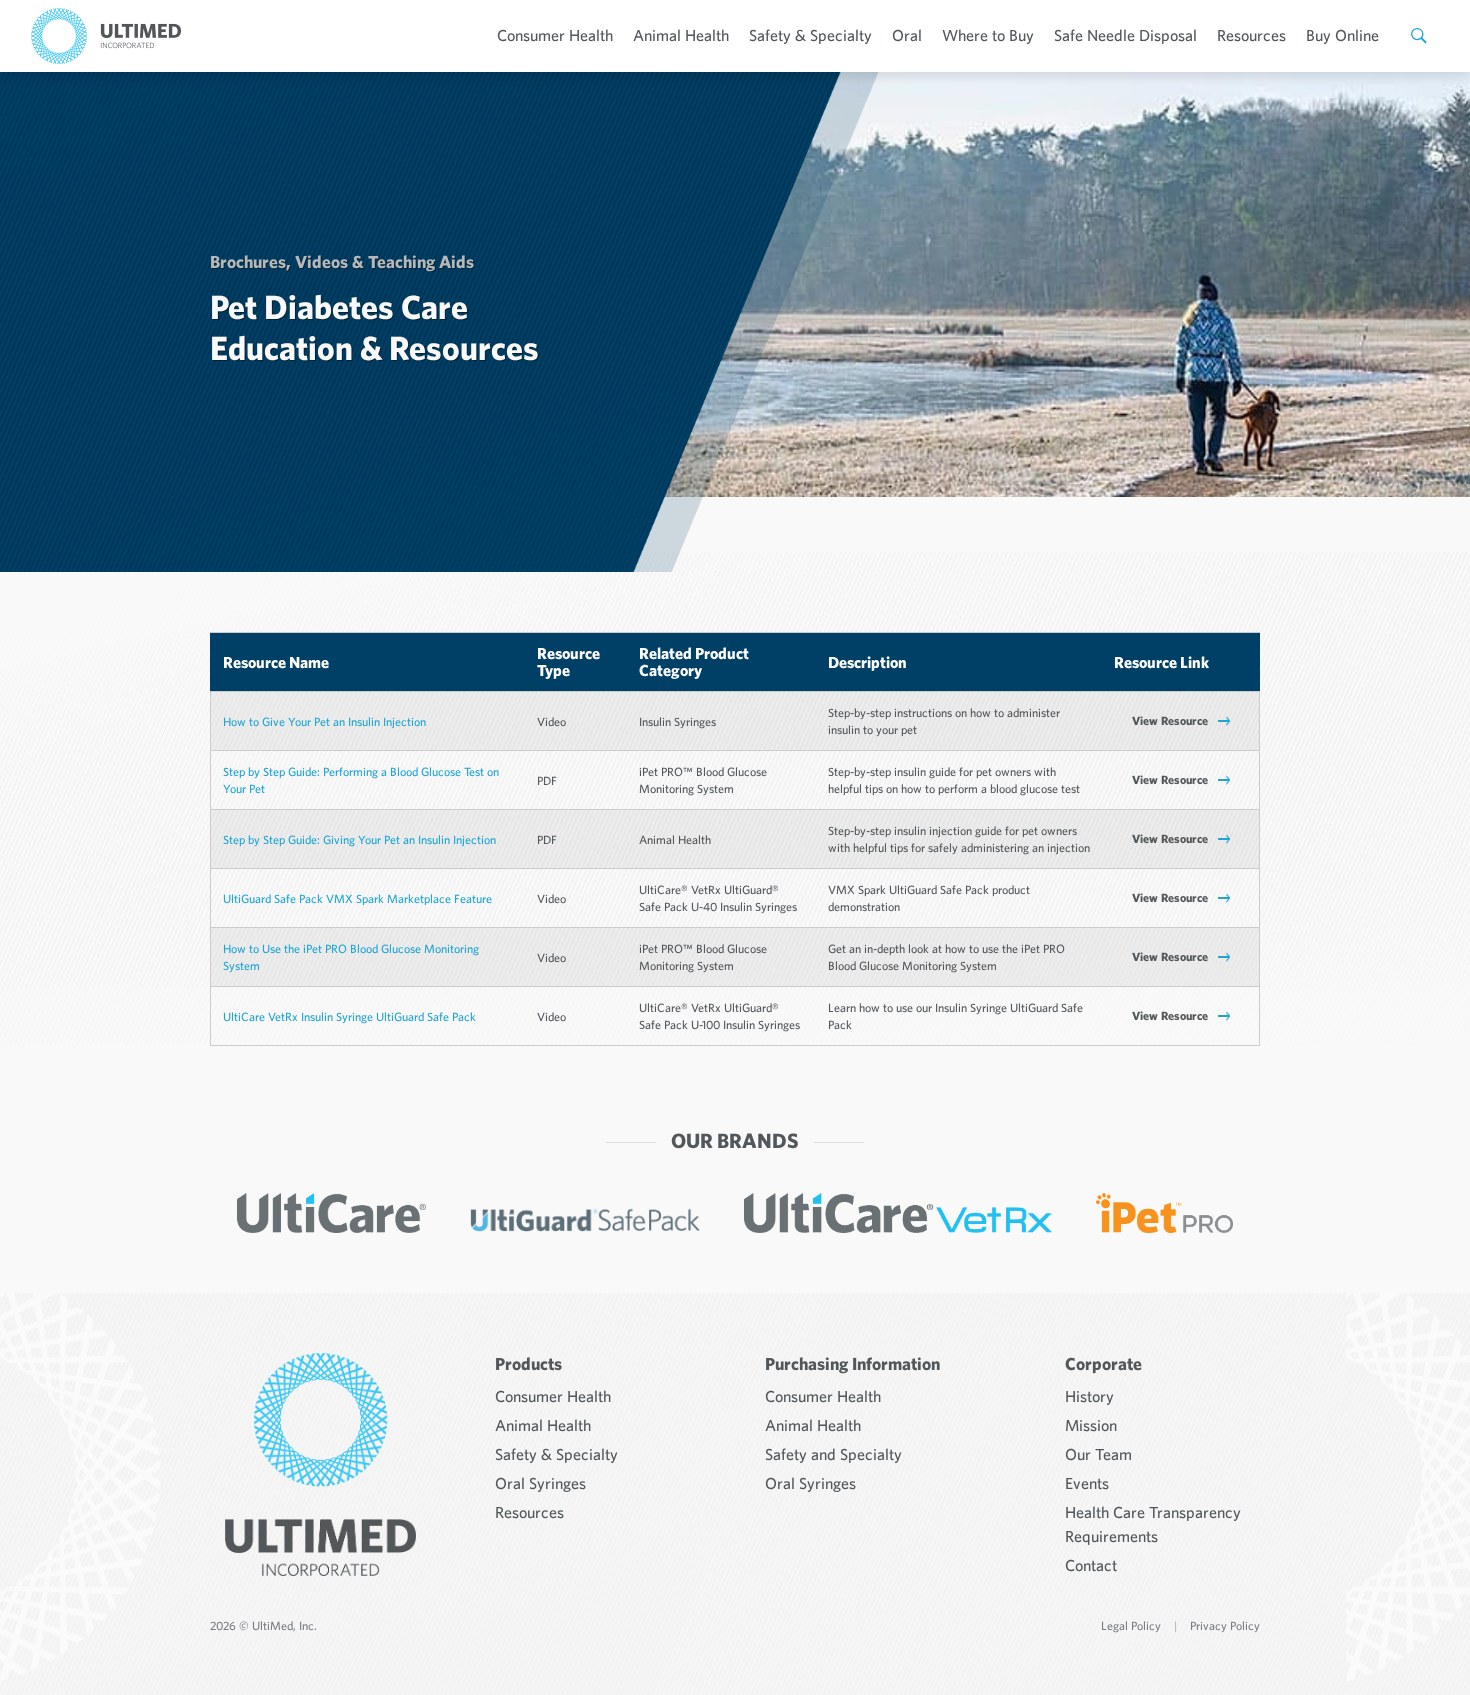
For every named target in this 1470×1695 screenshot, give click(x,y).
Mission (1091, 1425)
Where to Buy (988, 35)
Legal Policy (1131, 1625)
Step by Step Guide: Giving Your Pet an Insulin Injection (359, 839)
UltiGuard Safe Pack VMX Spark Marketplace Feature (357, 898)
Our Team (1098, 1454)
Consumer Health (555, 35)
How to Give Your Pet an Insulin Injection (324, 721)
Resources (1251, 35)
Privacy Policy (1225, 1625)
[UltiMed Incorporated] (106, 36)
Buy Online (1342, 35)
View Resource (1170, 720)
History (1089, 1396)
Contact (1091, 1565)
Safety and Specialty (833, 1454)
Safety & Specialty (810, 35)
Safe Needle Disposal (1125, 35)
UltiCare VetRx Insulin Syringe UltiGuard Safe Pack (349, 1016)
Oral (907, 35)
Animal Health (681, 35)
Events (1087, 1483)
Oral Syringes (540, 1483)
